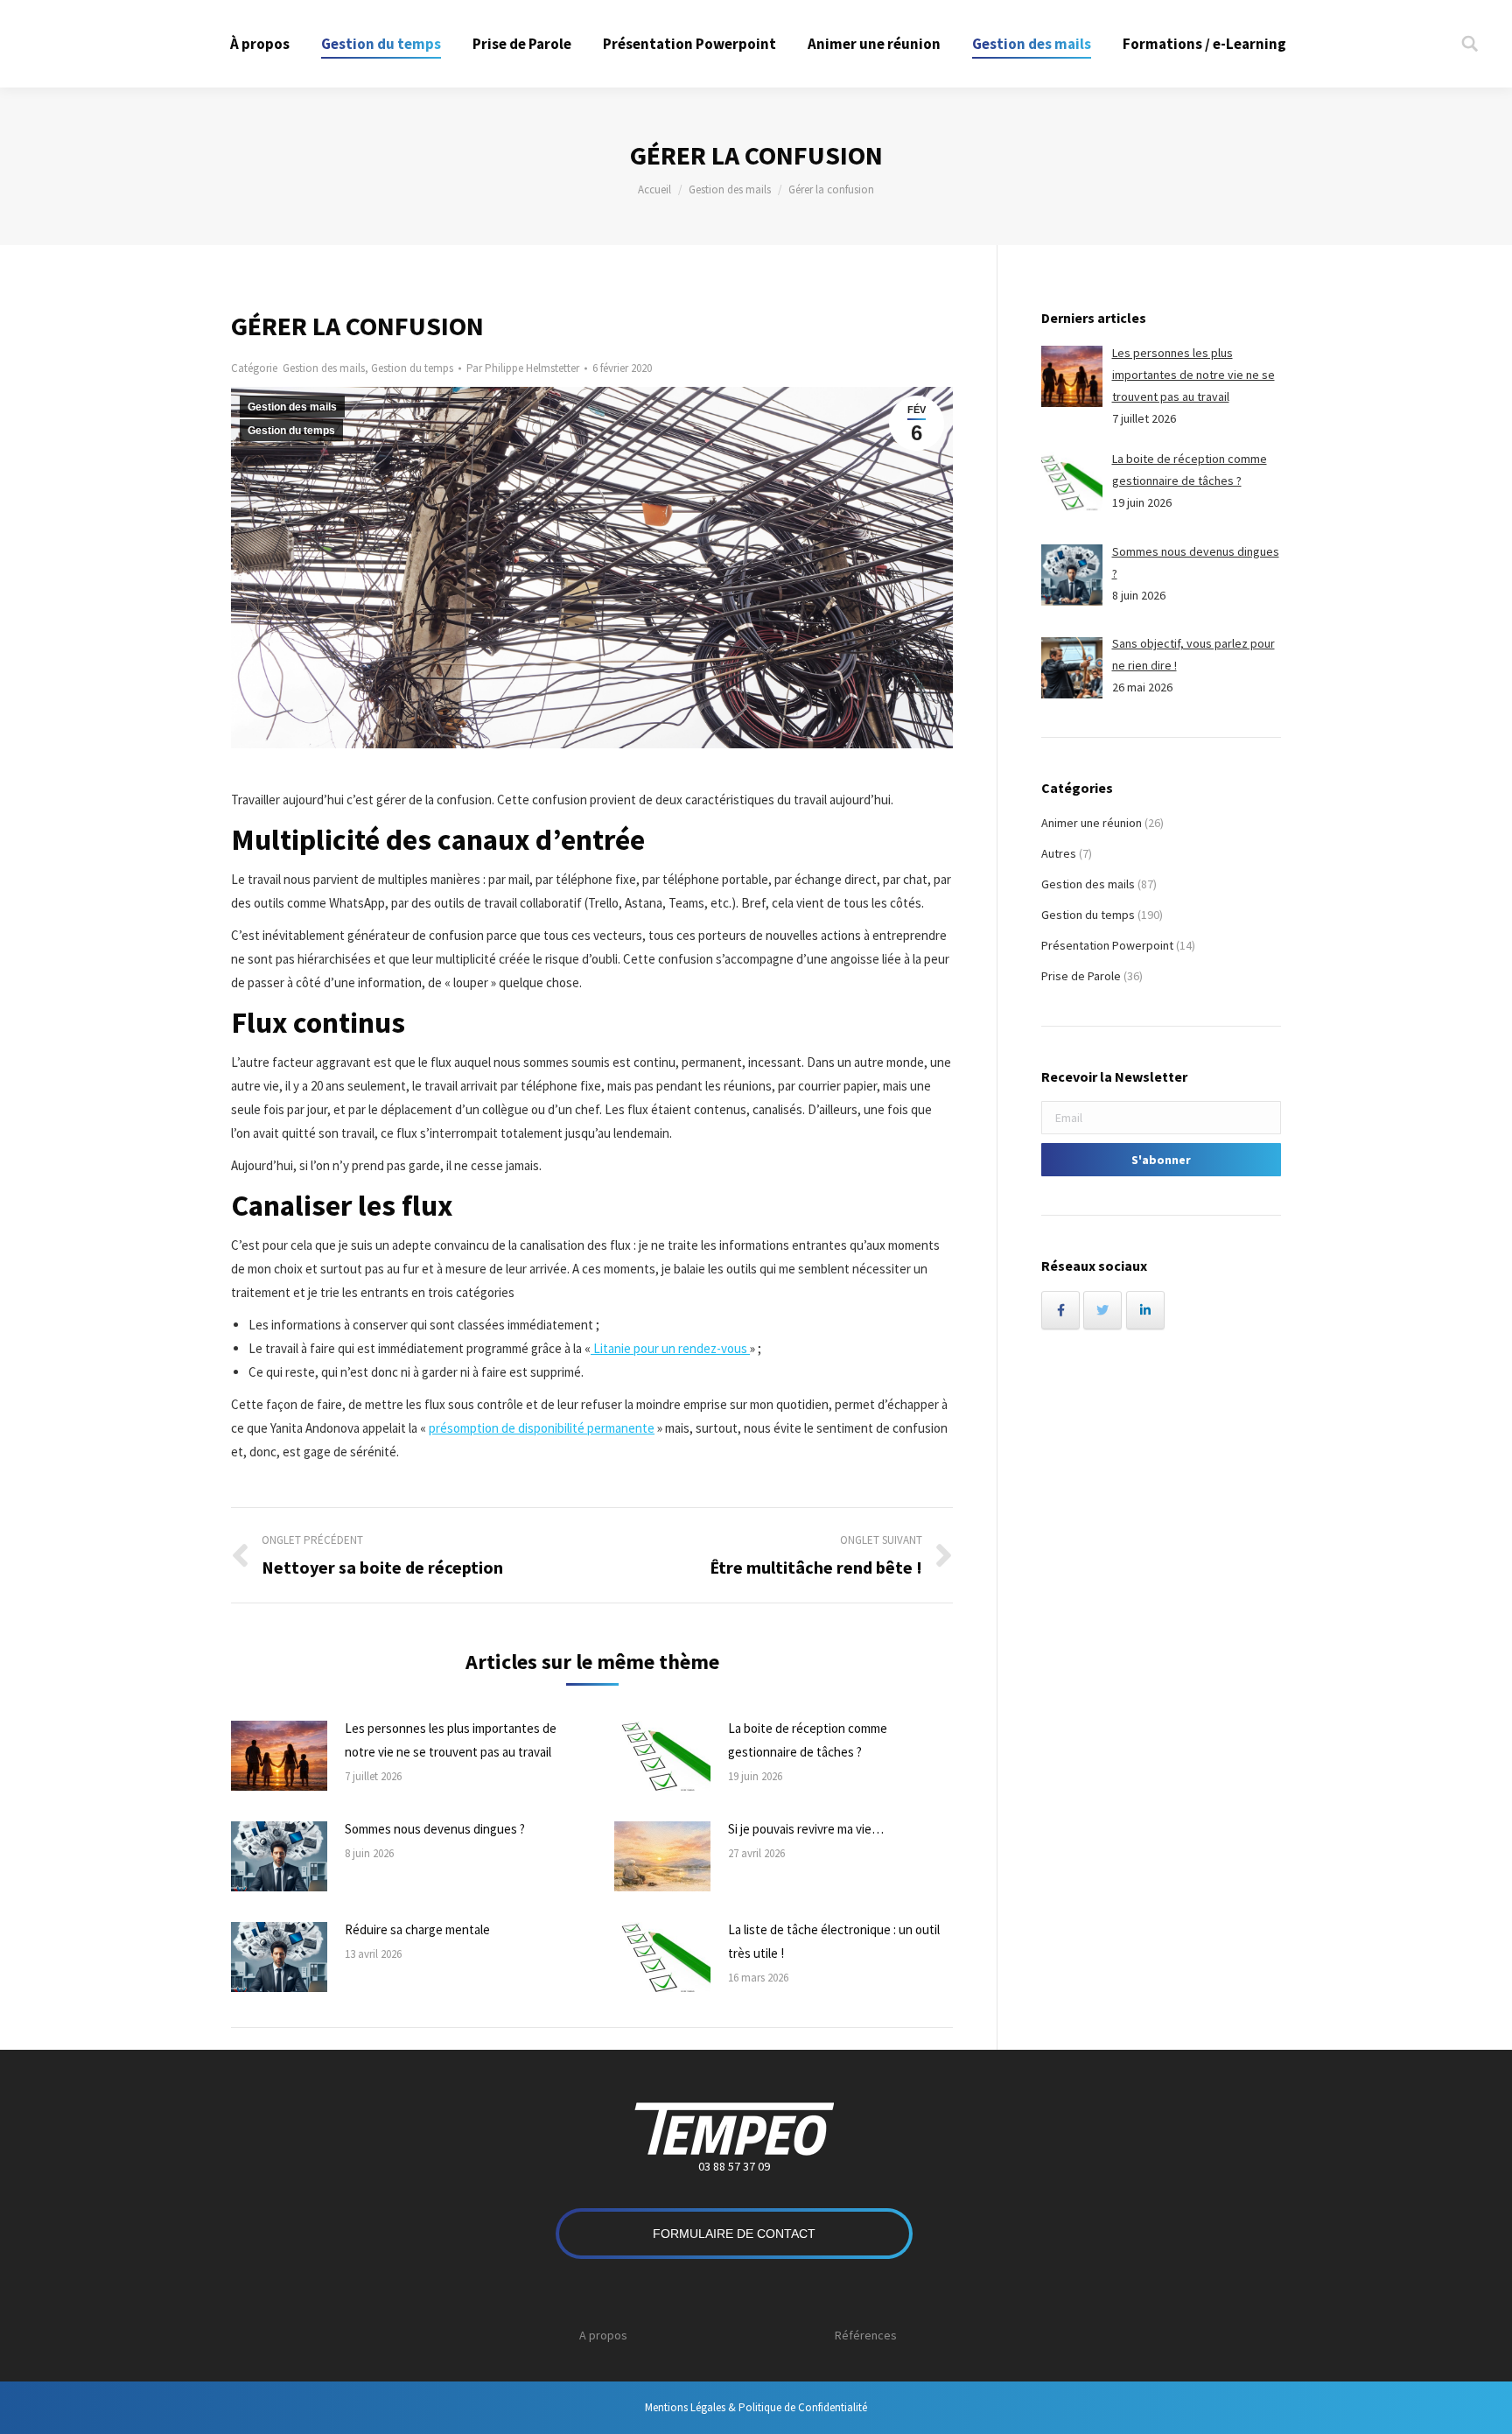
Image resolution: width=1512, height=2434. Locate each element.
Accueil (654, 189)
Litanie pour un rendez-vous (670, 1348)
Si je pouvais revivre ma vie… (806, 1829)
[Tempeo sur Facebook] (1060, 1310)
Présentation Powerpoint (1107, 945)
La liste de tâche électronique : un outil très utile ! (834, 1941)
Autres (1059, 853)
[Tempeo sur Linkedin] (1145, 1310)
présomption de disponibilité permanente (542, 1428)
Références (866, 2335)
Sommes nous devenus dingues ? (435, 1829)
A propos (603, 2335)
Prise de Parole (1081, 976)
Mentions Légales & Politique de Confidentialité (756, 2407)
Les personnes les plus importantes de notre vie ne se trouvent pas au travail (451, 1740)
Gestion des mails (730, 189)
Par (523, 368)
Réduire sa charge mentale (417, 1929)
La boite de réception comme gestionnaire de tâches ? (808, 1740)
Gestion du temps (412, 368)
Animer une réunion (1092, 823)
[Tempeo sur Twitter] (1102, 1310)
